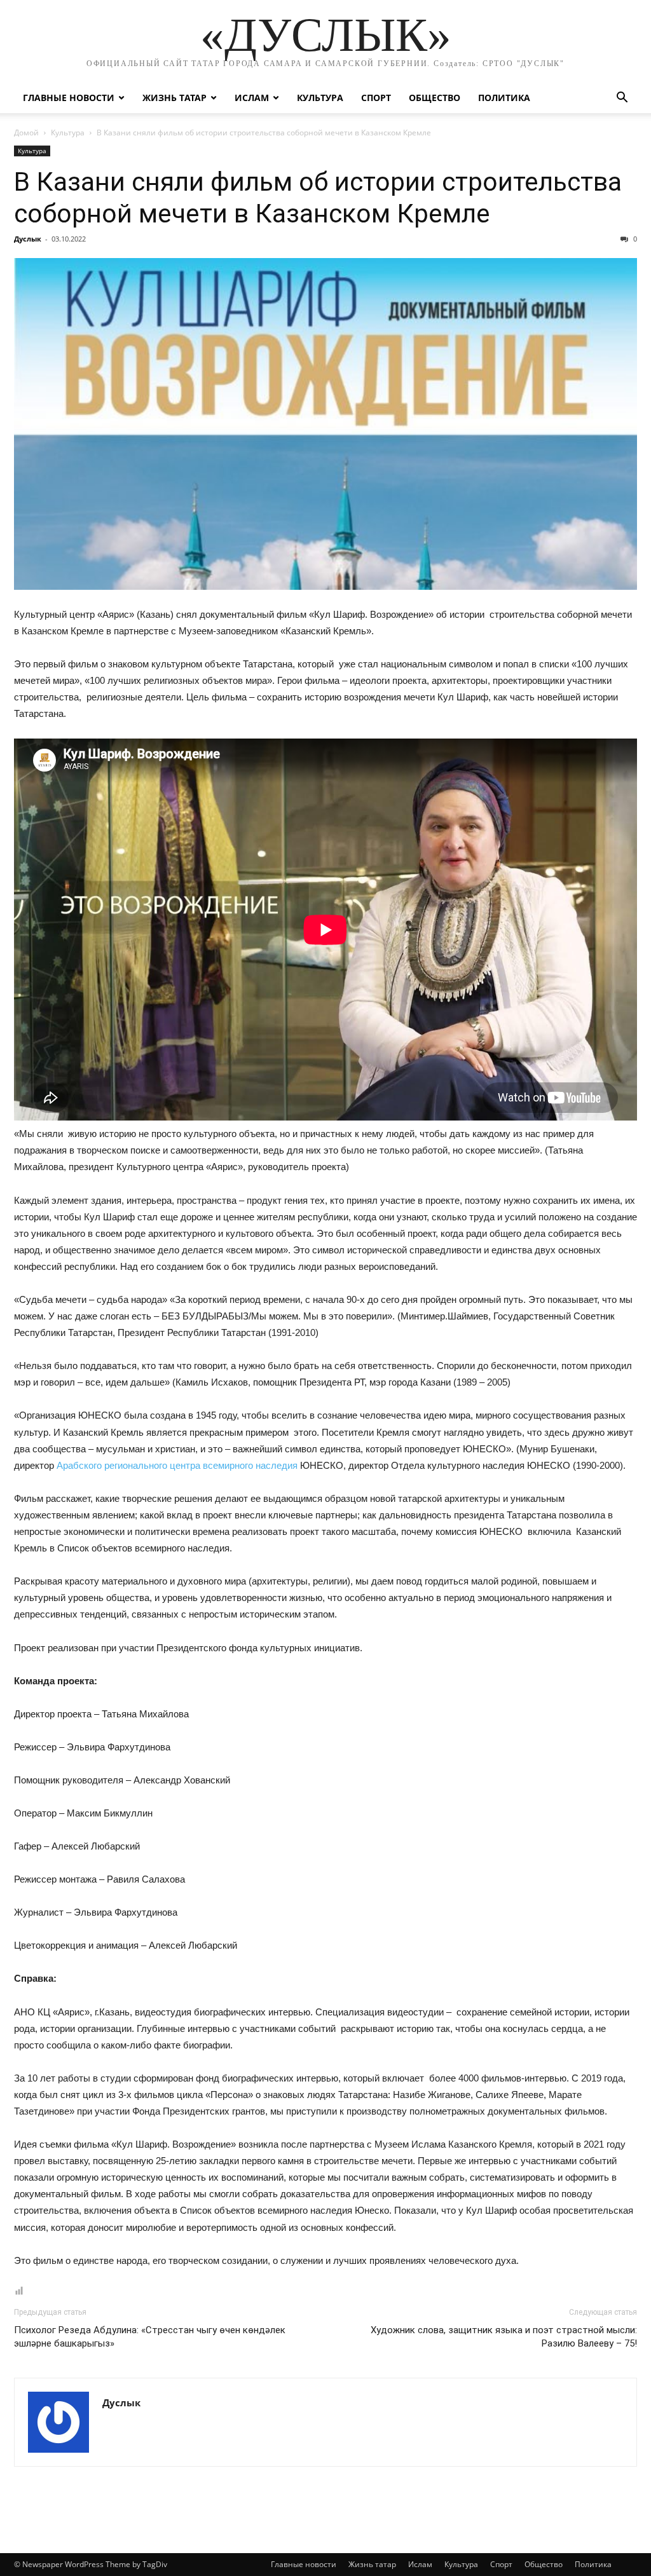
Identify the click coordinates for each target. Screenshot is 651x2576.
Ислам (252, 98)
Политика (504, 98)
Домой (26, 133)
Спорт (376, 98)
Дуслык (28, 239)
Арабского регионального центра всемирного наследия (177, 1465)
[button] (622, 99)
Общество (435, 98)
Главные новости (69, 98)
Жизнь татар (175, 98)
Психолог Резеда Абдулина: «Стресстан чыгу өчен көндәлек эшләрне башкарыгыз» (150, 2337)
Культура (320, 98)
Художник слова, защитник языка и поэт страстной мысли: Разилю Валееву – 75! (504, 2337)
